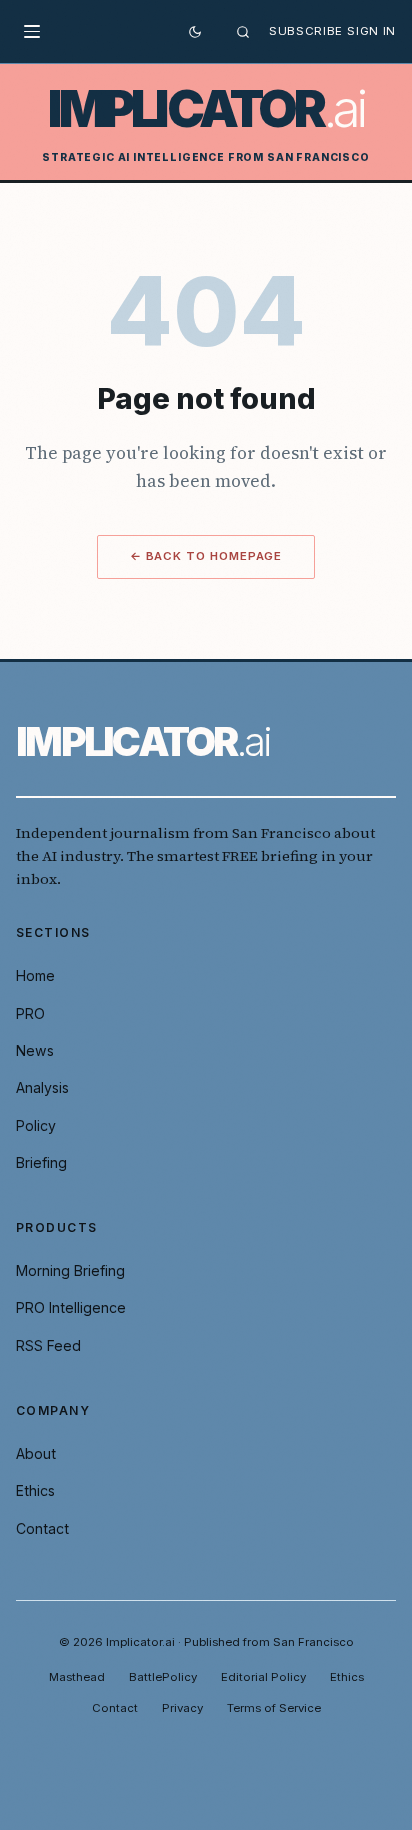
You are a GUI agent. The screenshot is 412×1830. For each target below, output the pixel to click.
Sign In (371, 31)
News (35, 1050)
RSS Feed (48, 1345)
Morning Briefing (70, 1270)
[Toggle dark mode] (195, 32)
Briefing (41, 1162)
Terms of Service (274, 1708)
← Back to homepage (206, 556)
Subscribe (306, 31)
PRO (30, 1013)
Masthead (77, 1677)
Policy (36, 1125)
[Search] (243, 32)
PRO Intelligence (71, 1307)
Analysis (42, 1087)
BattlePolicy (163, 1677)
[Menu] (38, 32)
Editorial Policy (263, 1677)
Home (35, 975)
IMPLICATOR (206, 109)
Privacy (182, 1708)
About (36, 1453)
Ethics (35, 1490)
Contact (42, 1528)
